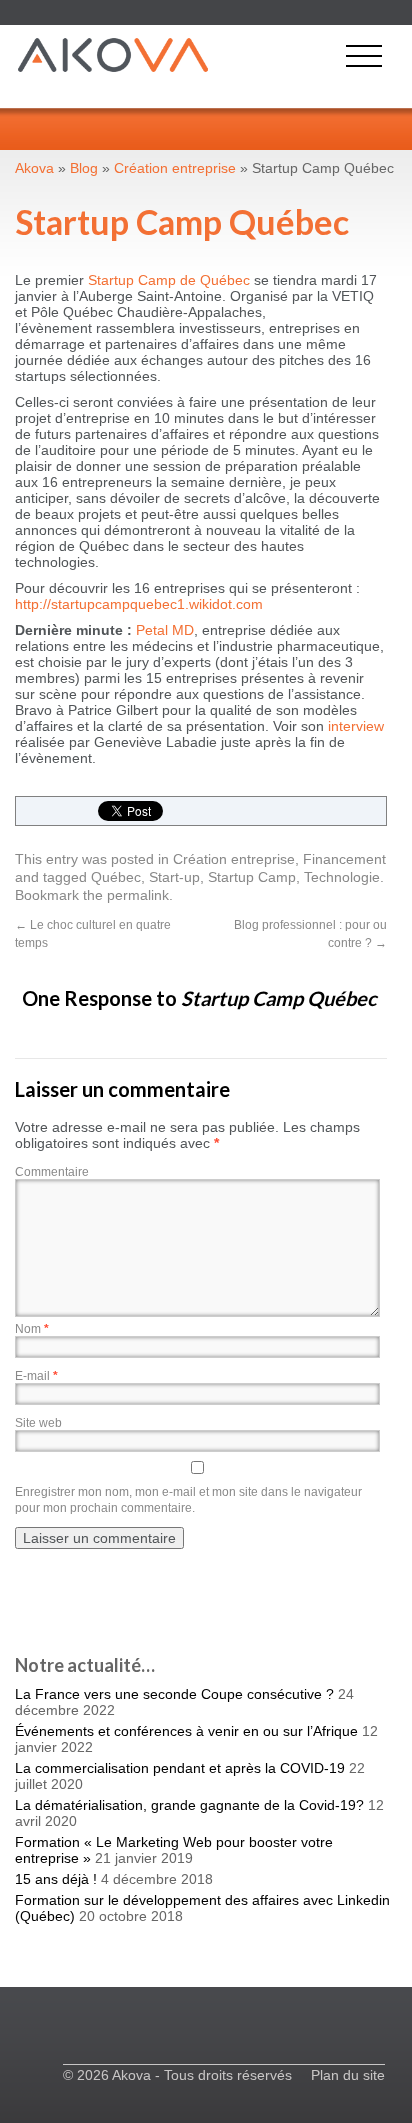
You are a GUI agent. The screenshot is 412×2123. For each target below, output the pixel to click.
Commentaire (52, 1172)
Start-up (174, 877)
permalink (138, 895)
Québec (116, 877)
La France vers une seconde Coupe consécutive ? (174, 1694)
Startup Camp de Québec (171, 280)
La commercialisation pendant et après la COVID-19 (180, 1768)
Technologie (342, 877)
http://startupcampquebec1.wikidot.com (139, 604)
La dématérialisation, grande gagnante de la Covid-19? (189, 1805)
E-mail (36, 1376)
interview (356, 726)
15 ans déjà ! (56, 1879)
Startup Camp (252, 877)
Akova (34, 168)
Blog (84, 168)
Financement (344, 859)
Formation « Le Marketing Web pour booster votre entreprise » (174, 1850)
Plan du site (348, 2075)
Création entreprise (234, 859)
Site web (38, 1423)
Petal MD (165, 630)
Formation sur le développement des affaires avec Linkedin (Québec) (202, 1908)
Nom (32, 1329)
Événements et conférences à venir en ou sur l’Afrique (186, 1731)
